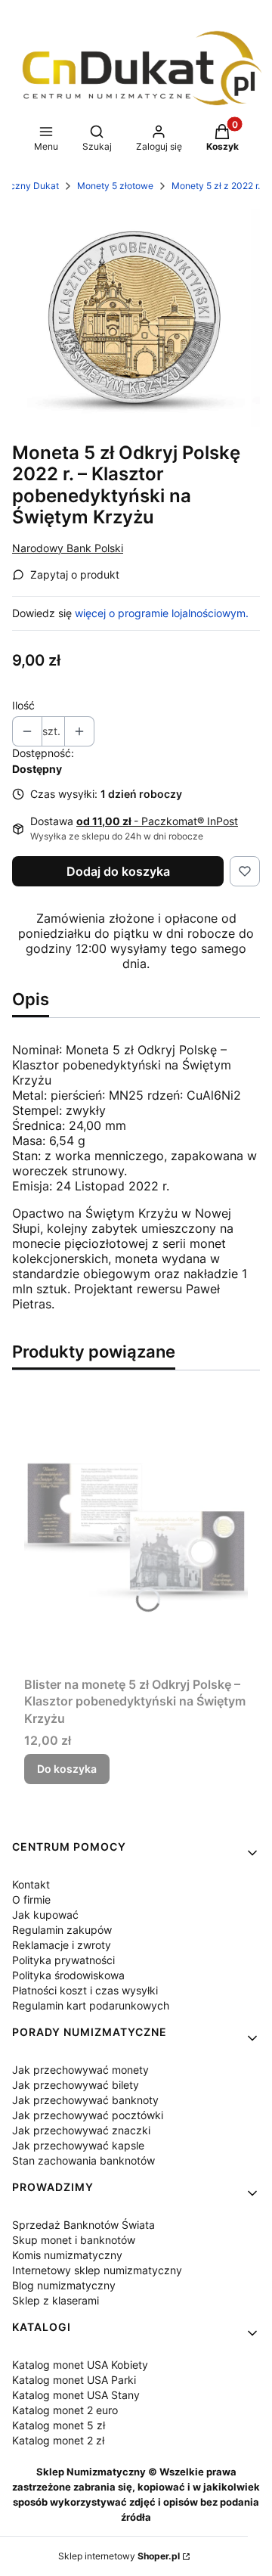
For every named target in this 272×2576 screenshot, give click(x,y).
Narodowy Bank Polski (68, 548)
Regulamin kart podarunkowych (91, 2005)
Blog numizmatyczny (64, 2285)
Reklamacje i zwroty (62, 1945)
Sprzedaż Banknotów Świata (83, 2225)
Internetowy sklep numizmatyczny (97, 2270)
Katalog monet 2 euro (65, 2410)
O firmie (31, 1899)
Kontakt (31, 1884)
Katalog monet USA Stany (76, 2395)
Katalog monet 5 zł (59, 2425)
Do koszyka (67, 1769)
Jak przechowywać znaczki (81, 2130)
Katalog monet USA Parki (74, 2380)
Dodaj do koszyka (118, 871)
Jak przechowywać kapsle (78, 2145)
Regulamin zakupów (62, 1930)
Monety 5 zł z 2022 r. (216, 186)
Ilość (23, 705)
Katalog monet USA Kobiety (80, 2365)
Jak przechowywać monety (80, 2070)
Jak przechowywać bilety (76, 2085)
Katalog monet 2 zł (58, 2440)
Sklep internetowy (119, 2556)
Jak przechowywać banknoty (85, 2100)
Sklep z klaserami (56, 2300)
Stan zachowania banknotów (83, 2160)
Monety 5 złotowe (115, 186)
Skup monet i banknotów (74, 2240)
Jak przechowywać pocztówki (88, 2115)
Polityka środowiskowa (68, 1975)
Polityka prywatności (63, 1960)
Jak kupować (45, 1915)
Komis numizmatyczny (67, 2255)
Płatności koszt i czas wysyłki (85, 1990)
